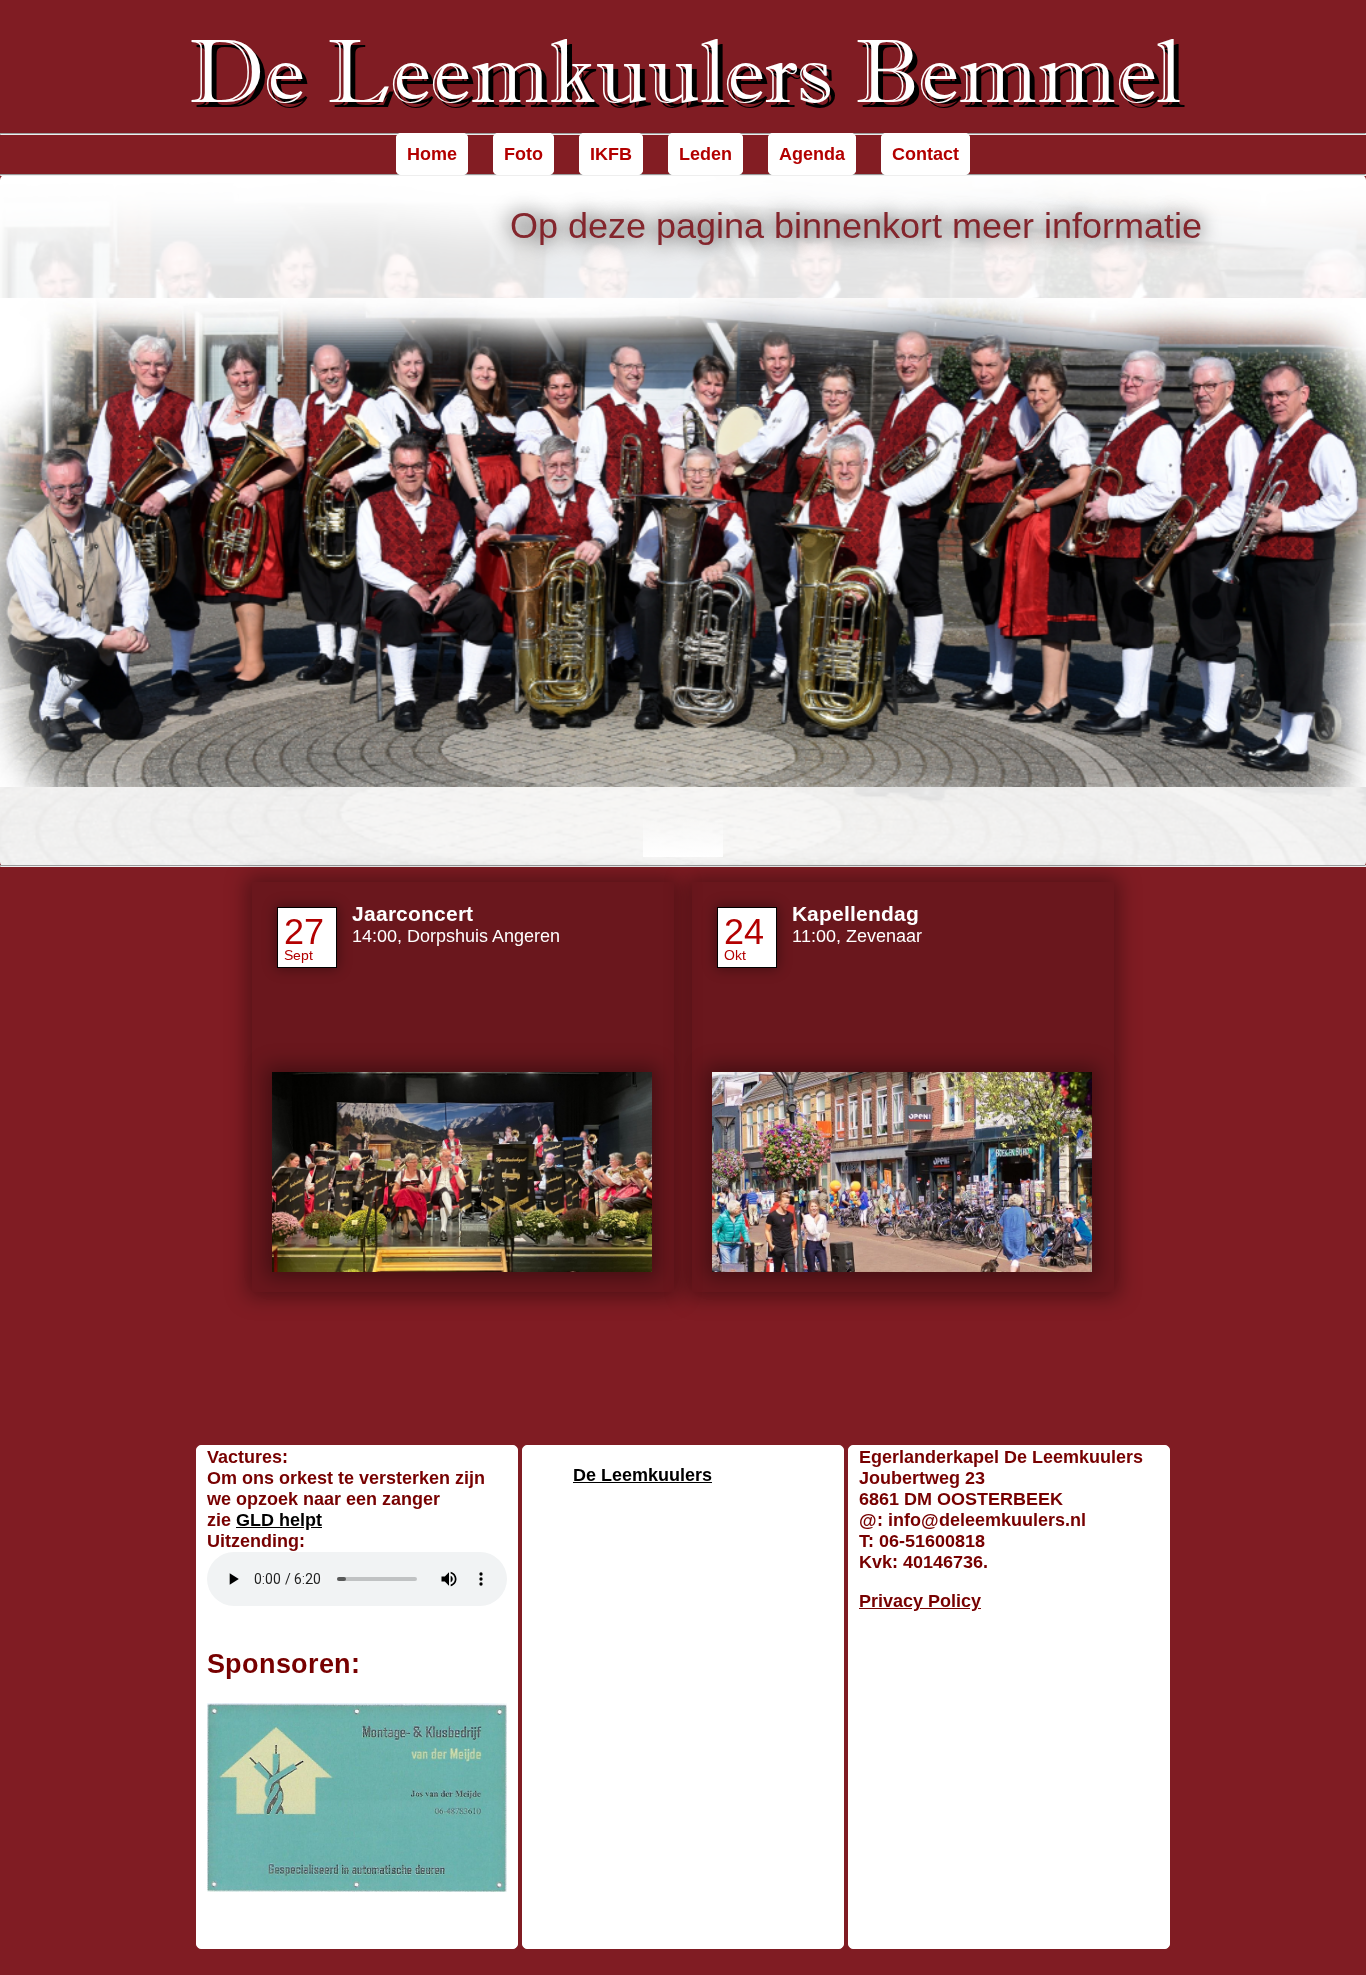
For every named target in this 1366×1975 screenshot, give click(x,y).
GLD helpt (279, 1520)
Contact (925, 154)
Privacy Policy (920, 1601)
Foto (523, 154)
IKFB (611, 154)
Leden (705, 154)
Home (432, 154)
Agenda (812, 154)
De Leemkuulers (642, 1475)
